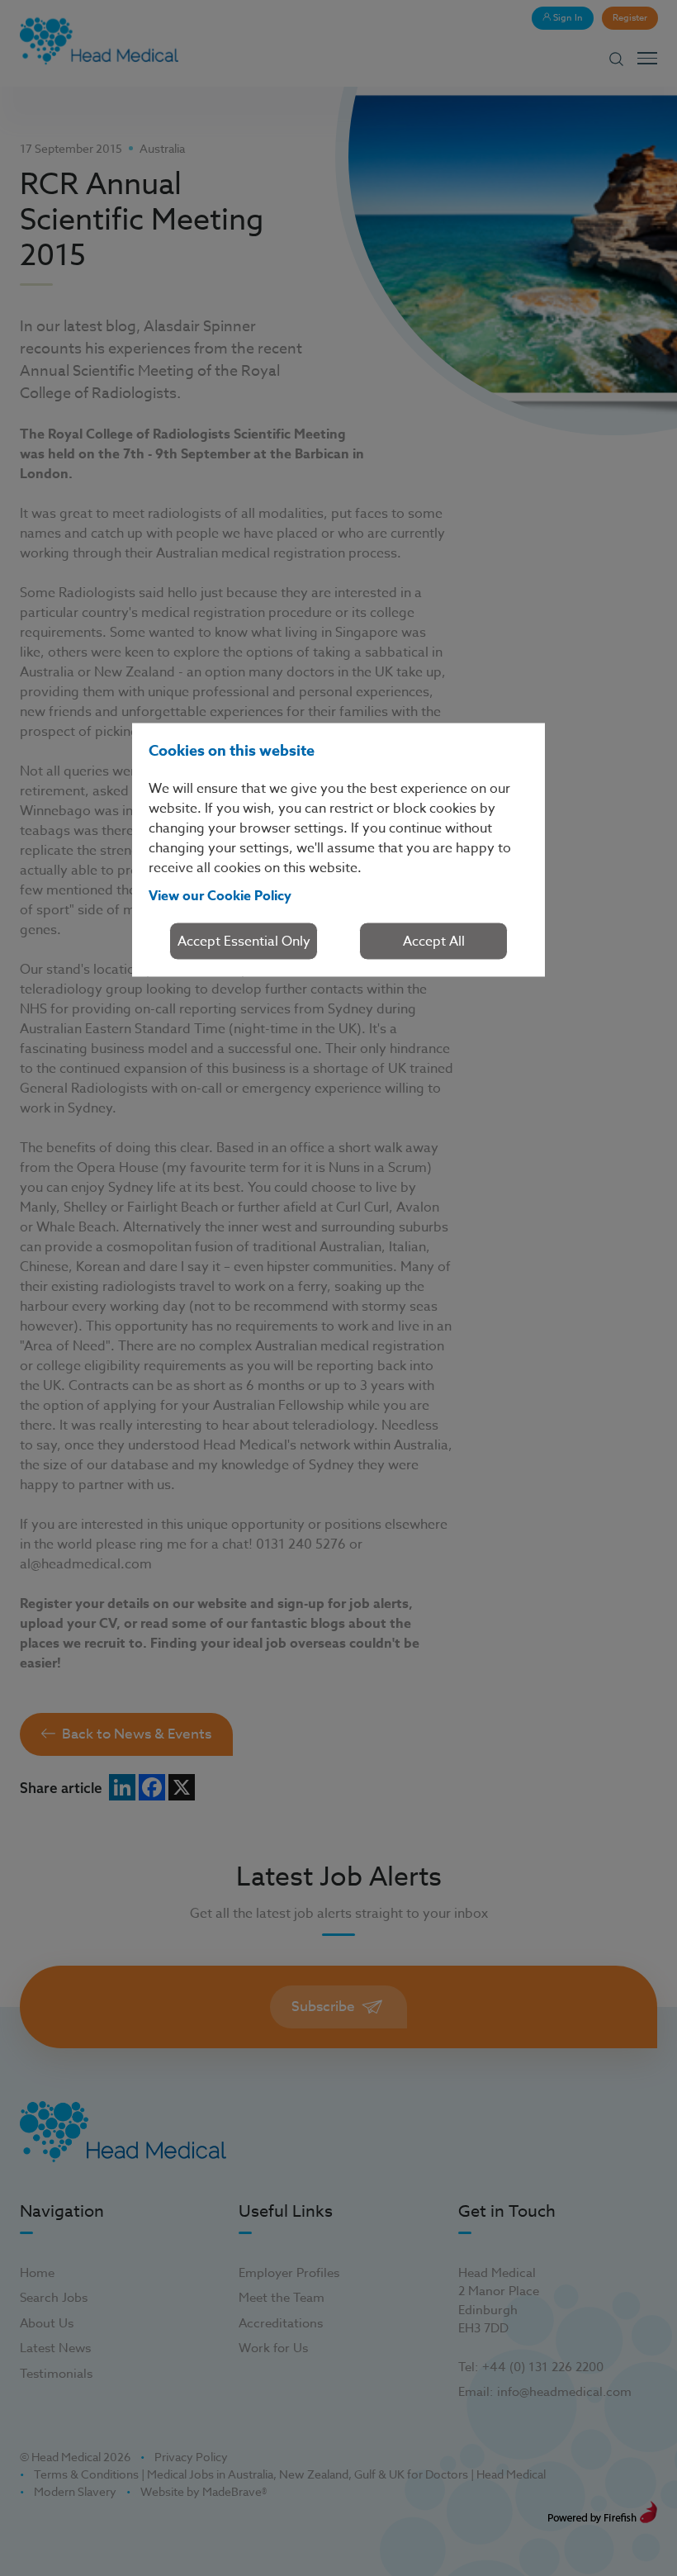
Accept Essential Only (244, 942)
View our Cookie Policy (220, 896)
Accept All (434, 942)
